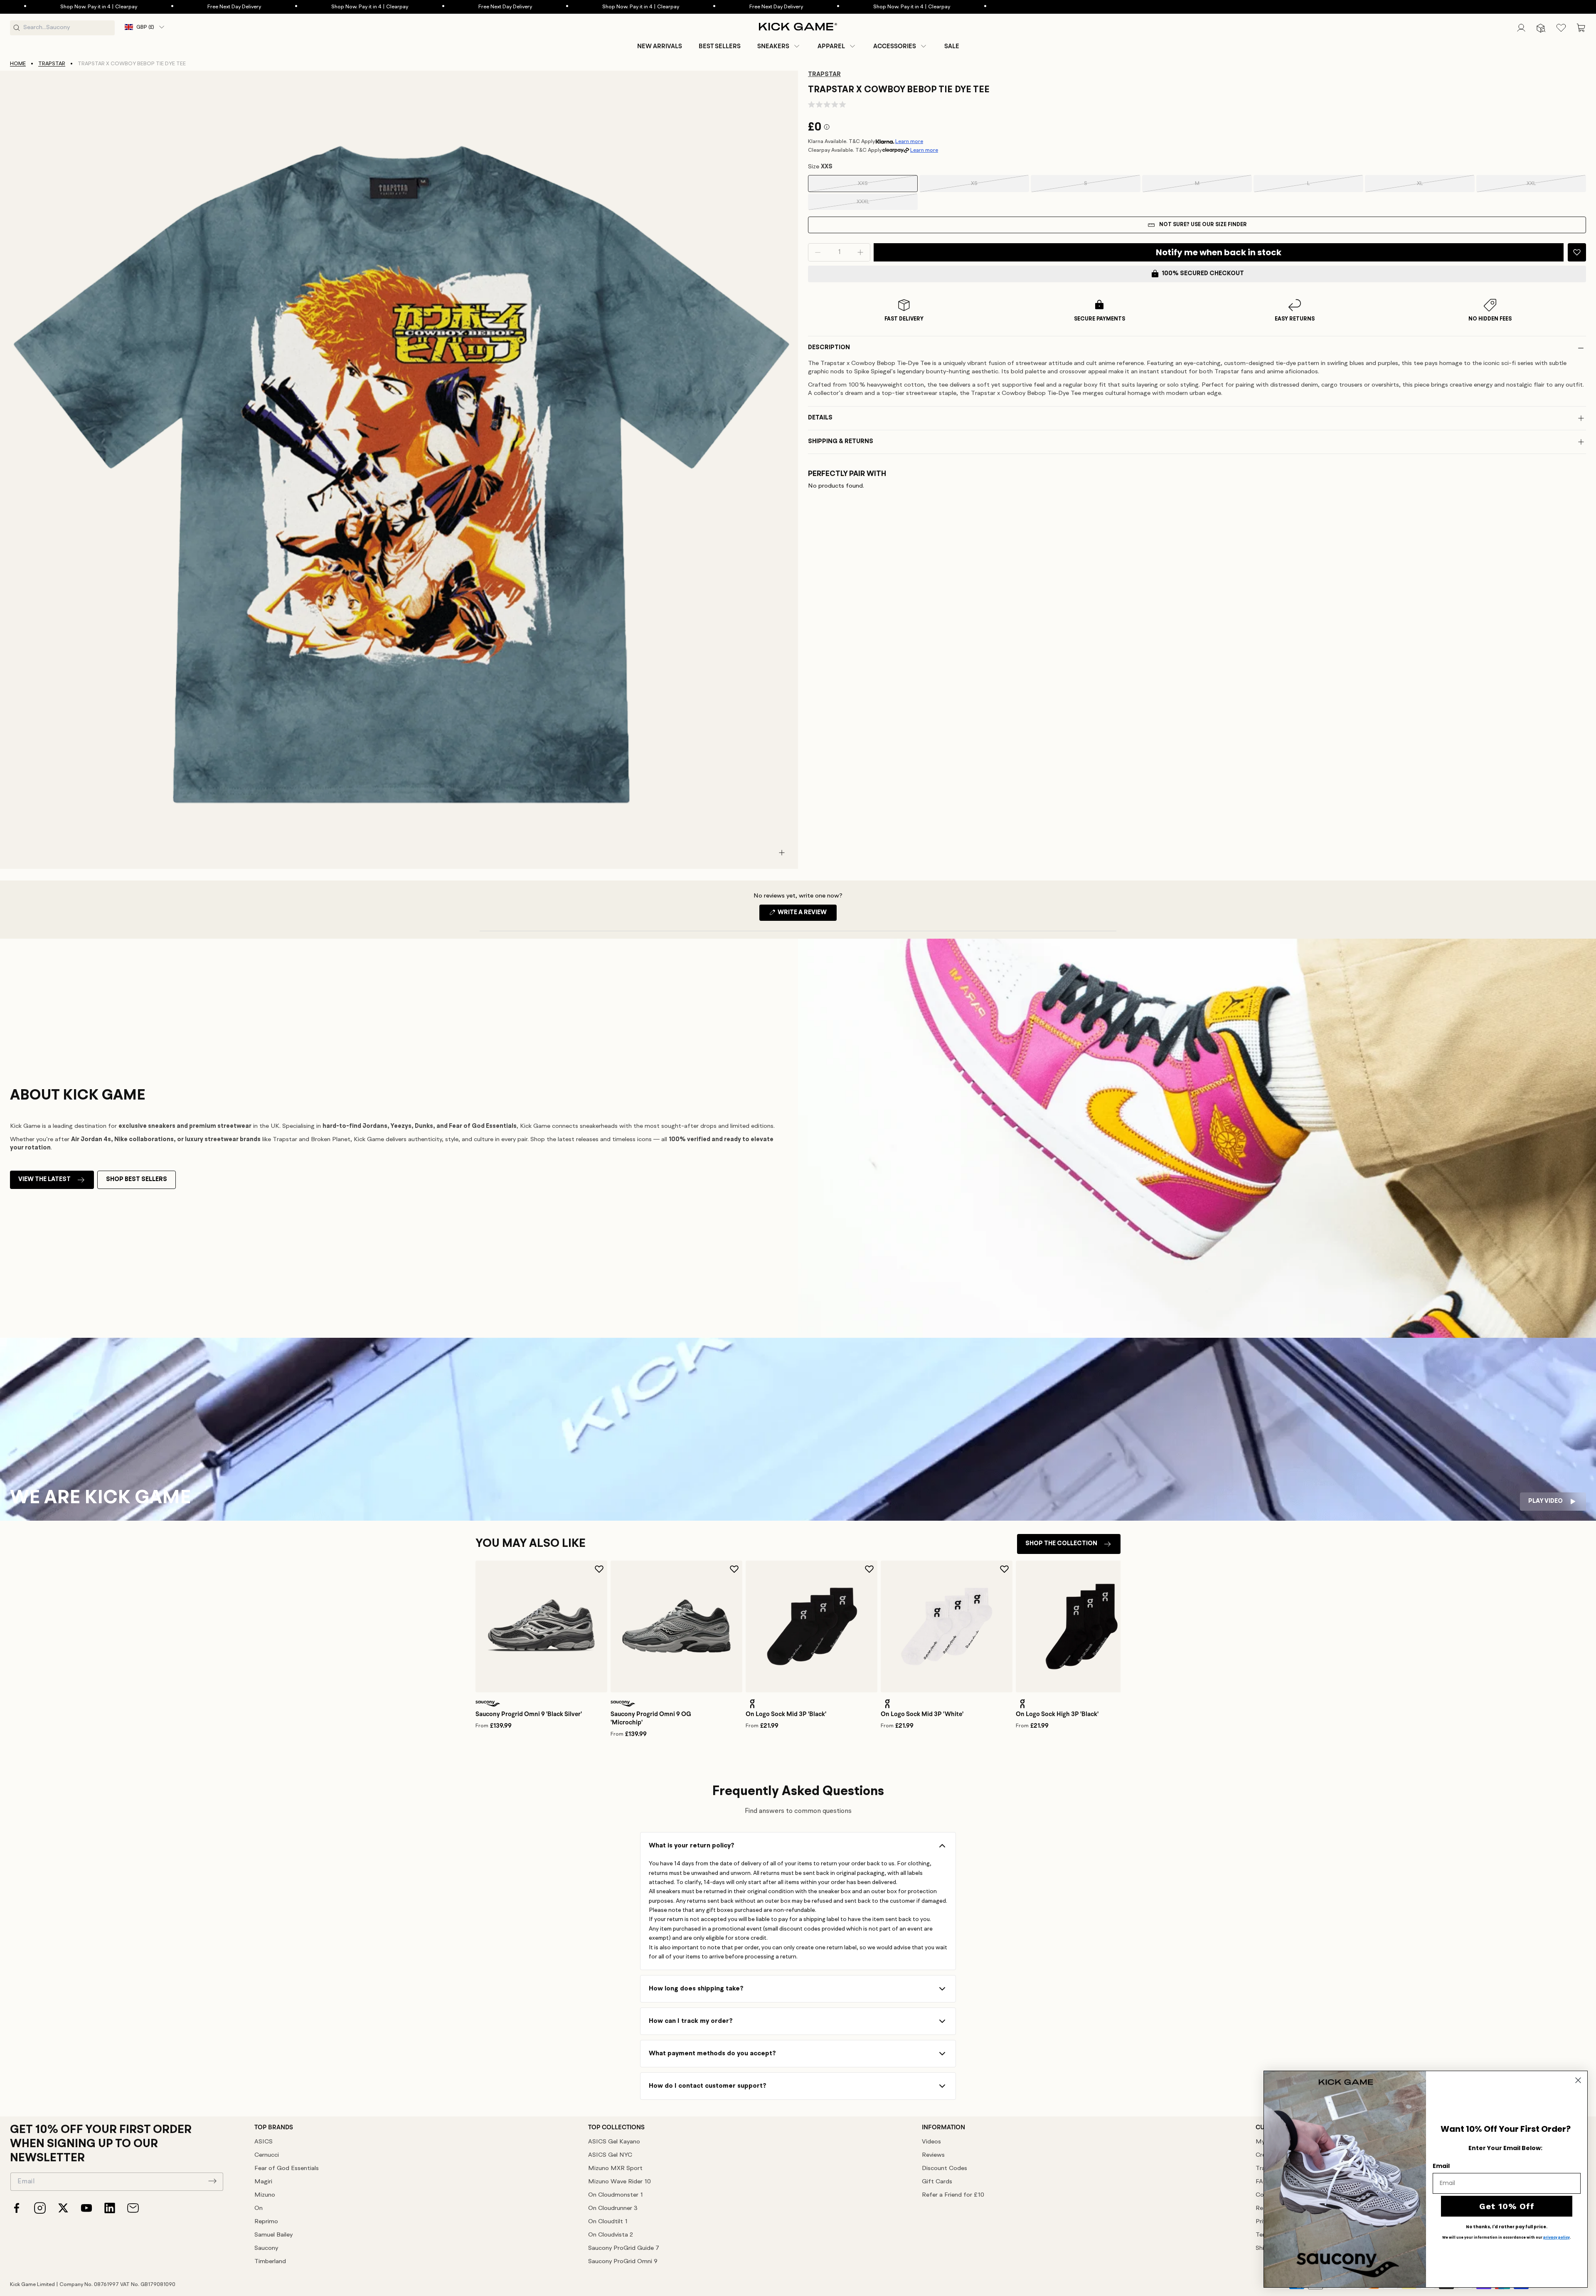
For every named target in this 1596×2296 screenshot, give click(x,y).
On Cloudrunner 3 (613, 2208)
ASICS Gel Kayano (614, 2142)
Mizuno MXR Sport (615, 2169)
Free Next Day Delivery (296, 7)
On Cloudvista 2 (611, 2235)
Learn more (909, 142)
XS (986, 186)
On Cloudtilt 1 (608, 2222)
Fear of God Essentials (287, 2169)
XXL (1542, 186)
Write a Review (807, 915)
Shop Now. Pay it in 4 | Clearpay (160, 7)
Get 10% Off (1507, 2206)
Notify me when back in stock (1219, 252)
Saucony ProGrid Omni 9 (623, 2262)
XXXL (873, 205)
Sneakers (773, 46)
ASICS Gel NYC (610, 2155)
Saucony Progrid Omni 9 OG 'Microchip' (651, 1718)
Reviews (933, 2155)
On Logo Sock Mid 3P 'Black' (786, 1714)
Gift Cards (937, 2182)
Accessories (895, 46)
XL (1432, 186)
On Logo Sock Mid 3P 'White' (922, 1714)
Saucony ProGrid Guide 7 (624, 2248)
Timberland (270, 2262)
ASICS (264, 2142)
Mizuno (265, 2195)
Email (1441, 2166)
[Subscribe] (212, 2181)
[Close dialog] (1578, 2080)
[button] (779, 46)
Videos (931, 2142)
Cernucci (267, 2155)
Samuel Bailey (273, 2235)
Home (18, 64)
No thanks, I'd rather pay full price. (1507, 2227)
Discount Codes (945, 2169)
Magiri (263, 2182)
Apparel (831, 46)
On (259, 2208)
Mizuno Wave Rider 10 (619, 2182)
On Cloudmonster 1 (616, 2195)
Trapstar (52, 64)
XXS (874, 186)
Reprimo (266, 2222)
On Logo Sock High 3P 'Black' (1057, 1714)
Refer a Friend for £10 (953, 2195)
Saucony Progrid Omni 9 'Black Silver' (529, 1714)
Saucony (266, 2248)
